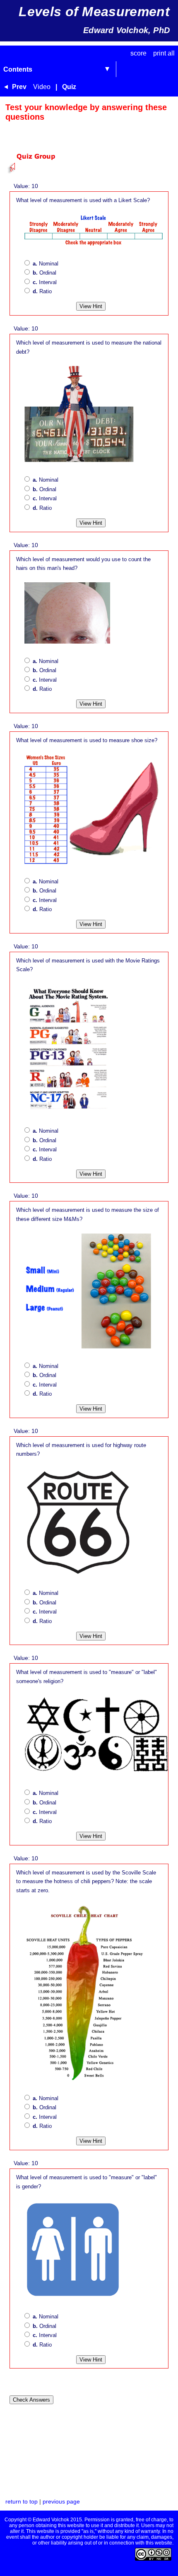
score (138, 53)
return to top (22, 2502)
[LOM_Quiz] (37, 171)
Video (42, 87)
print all (164, 53)
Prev (19, 87)
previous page (61, 2502)
